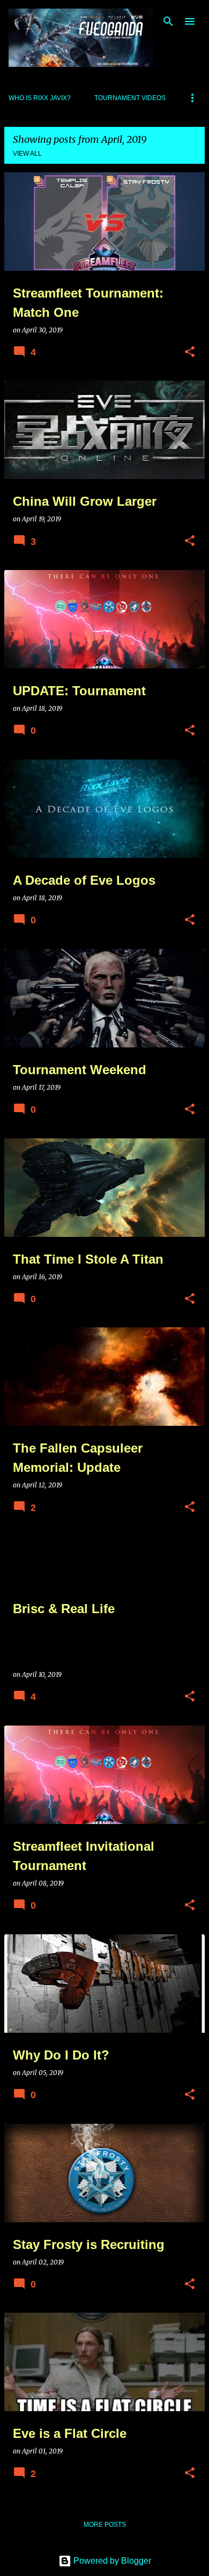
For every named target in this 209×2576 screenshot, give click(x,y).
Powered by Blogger (111, 2561)
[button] (190, 352)
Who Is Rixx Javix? (40, 98)
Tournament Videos (130, 98)
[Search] (168, 21)
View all (27, 154)
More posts (105, 2525)
